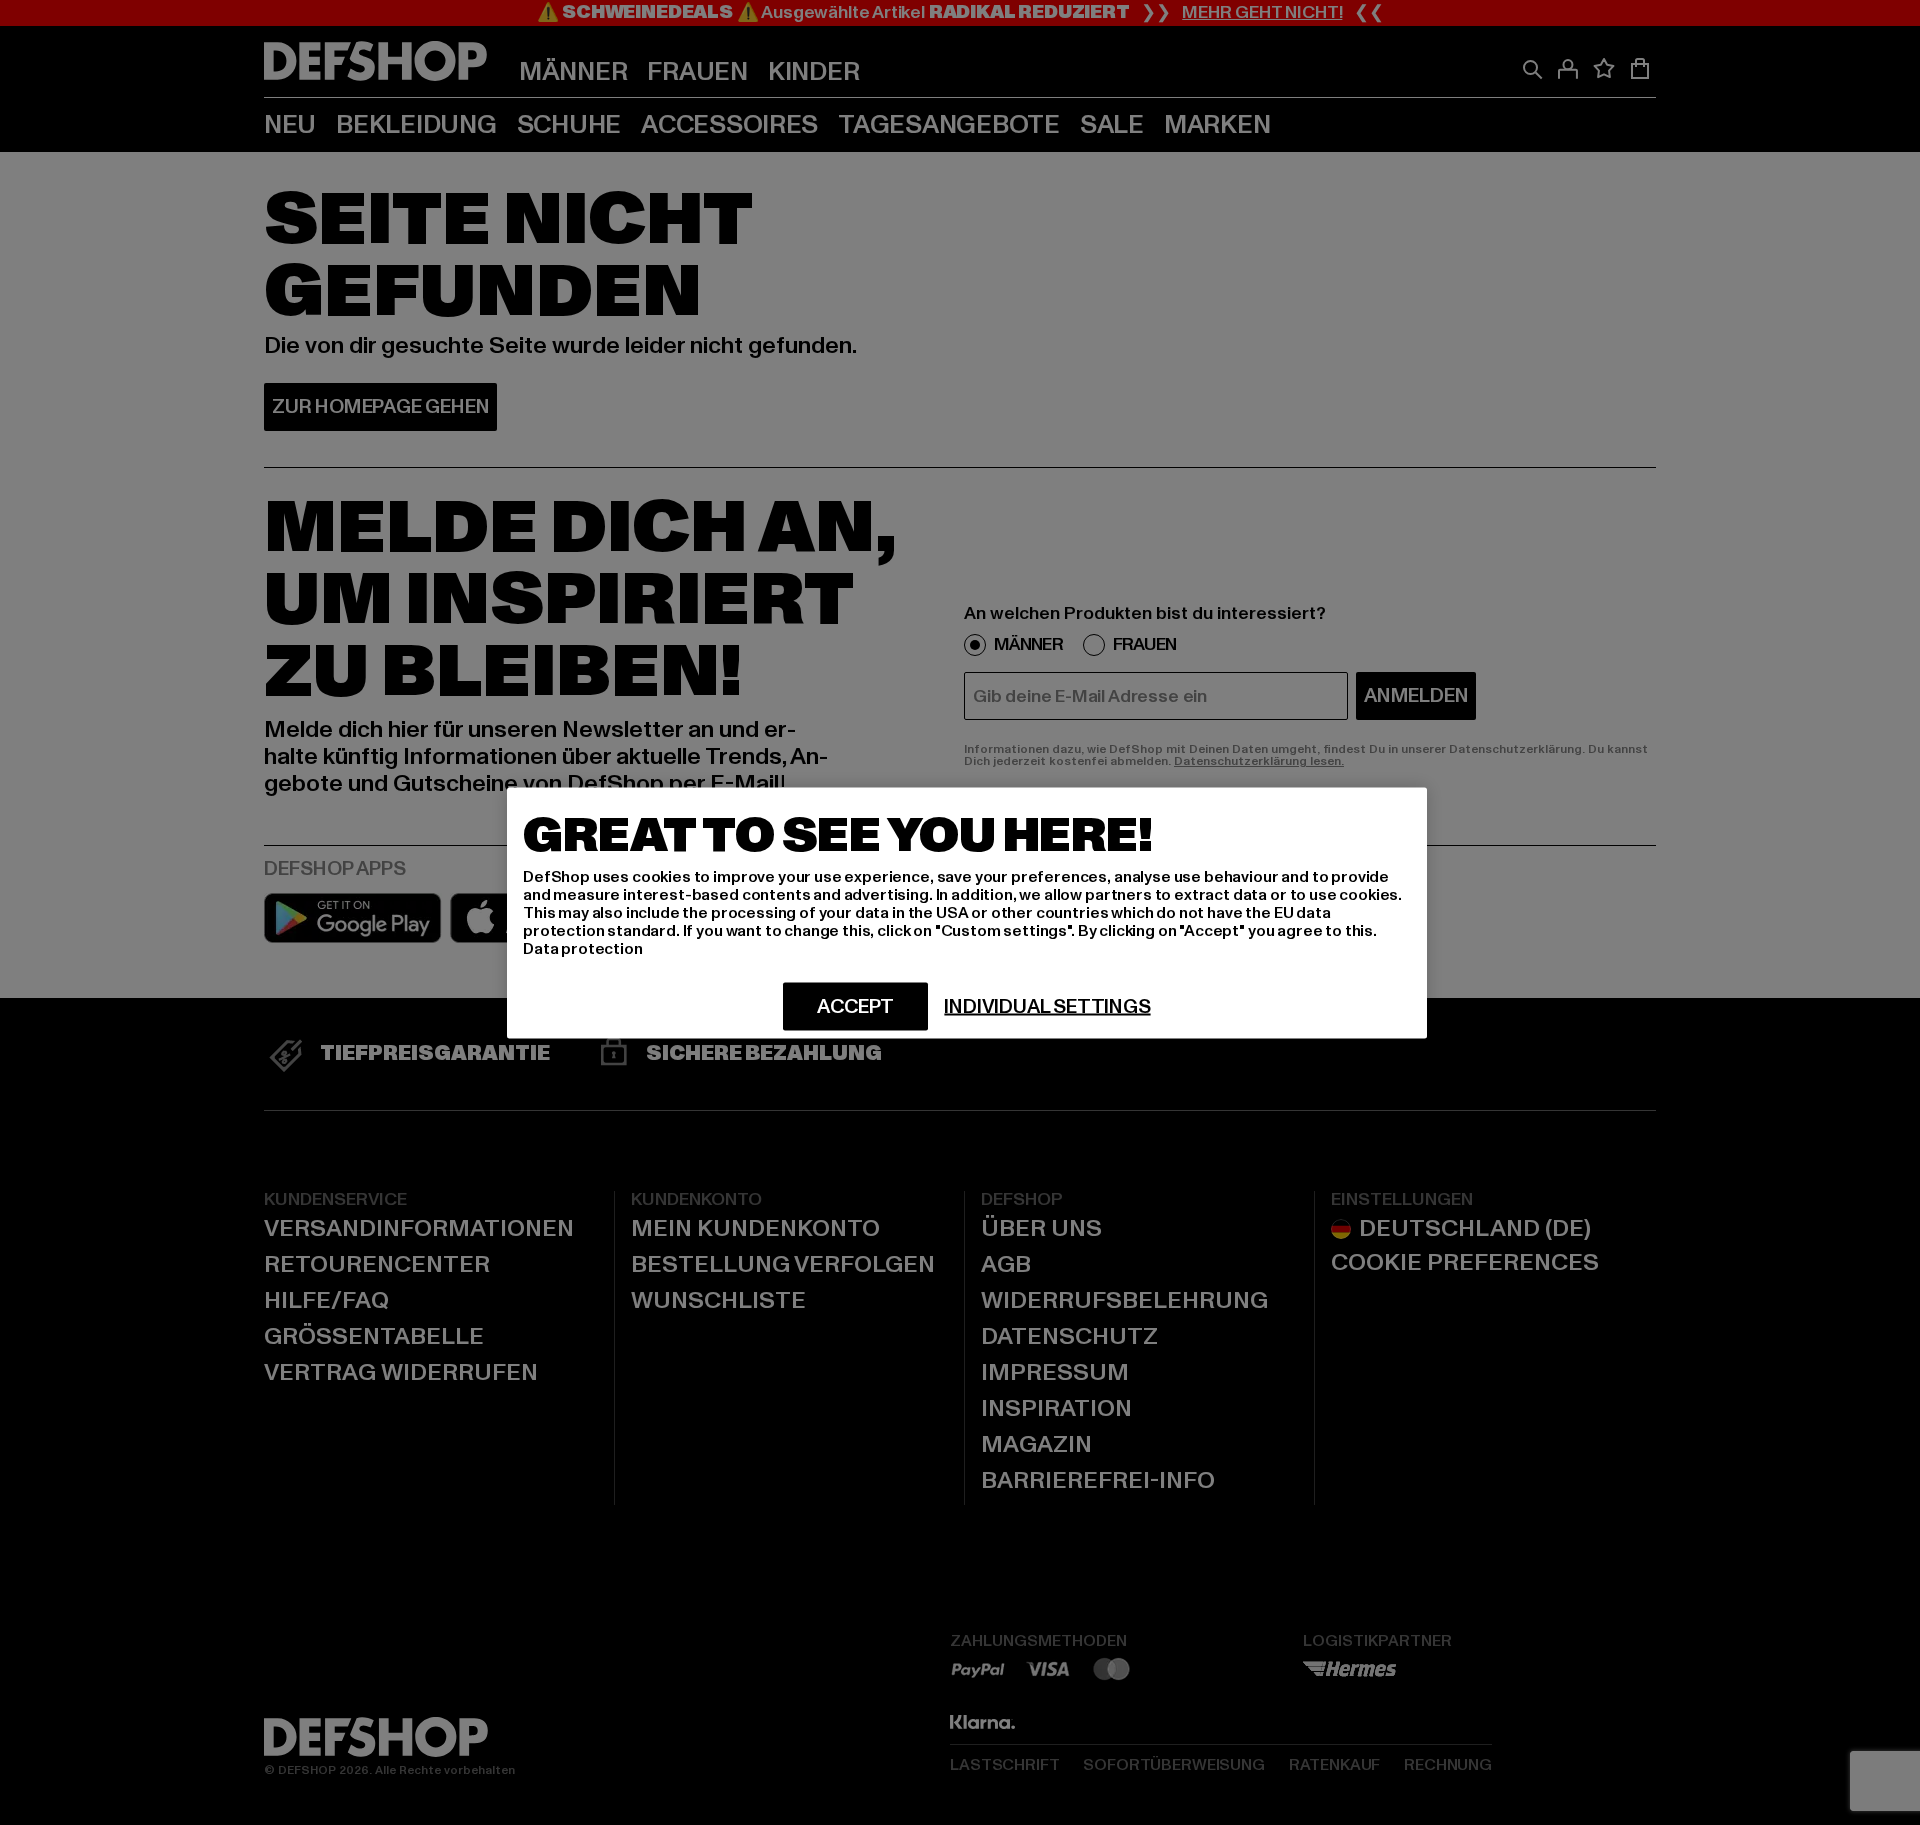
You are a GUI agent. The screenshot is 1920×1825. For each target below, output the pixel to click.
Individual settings (1047, 1006)
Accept (855, 1006)
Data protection (583, 948)
